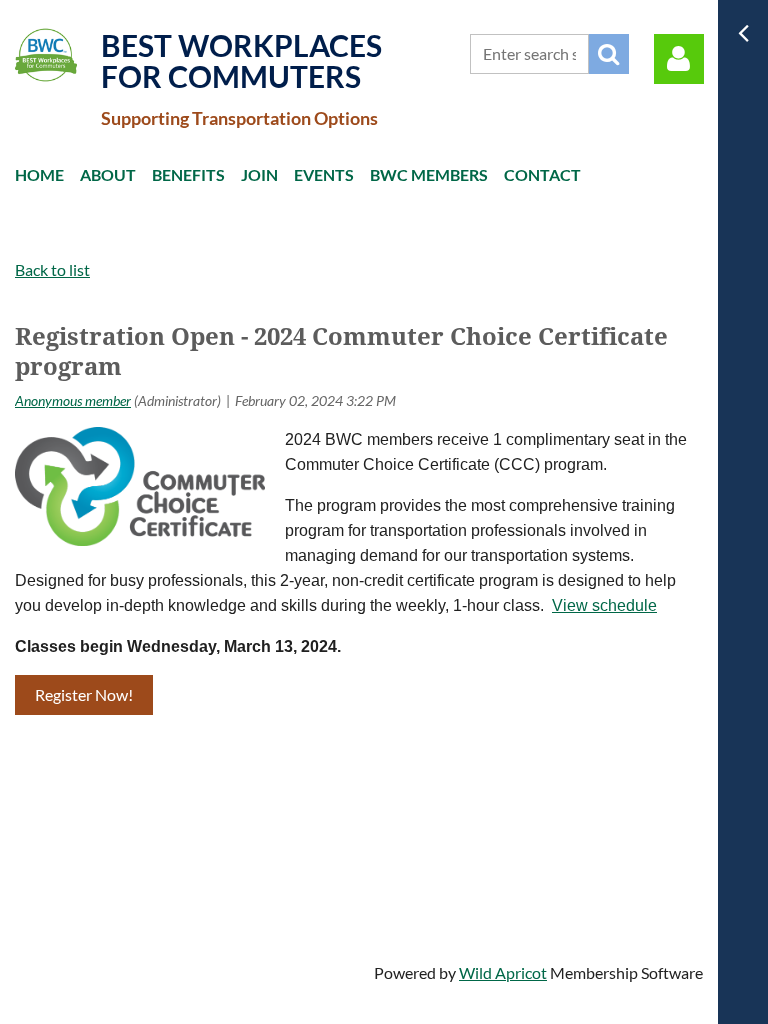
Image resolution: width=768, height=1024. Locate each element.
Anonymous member (73, 400)
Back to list (52, 269)
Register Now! (84, 694)
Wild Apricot (503, 972)
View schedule (604, 605)
